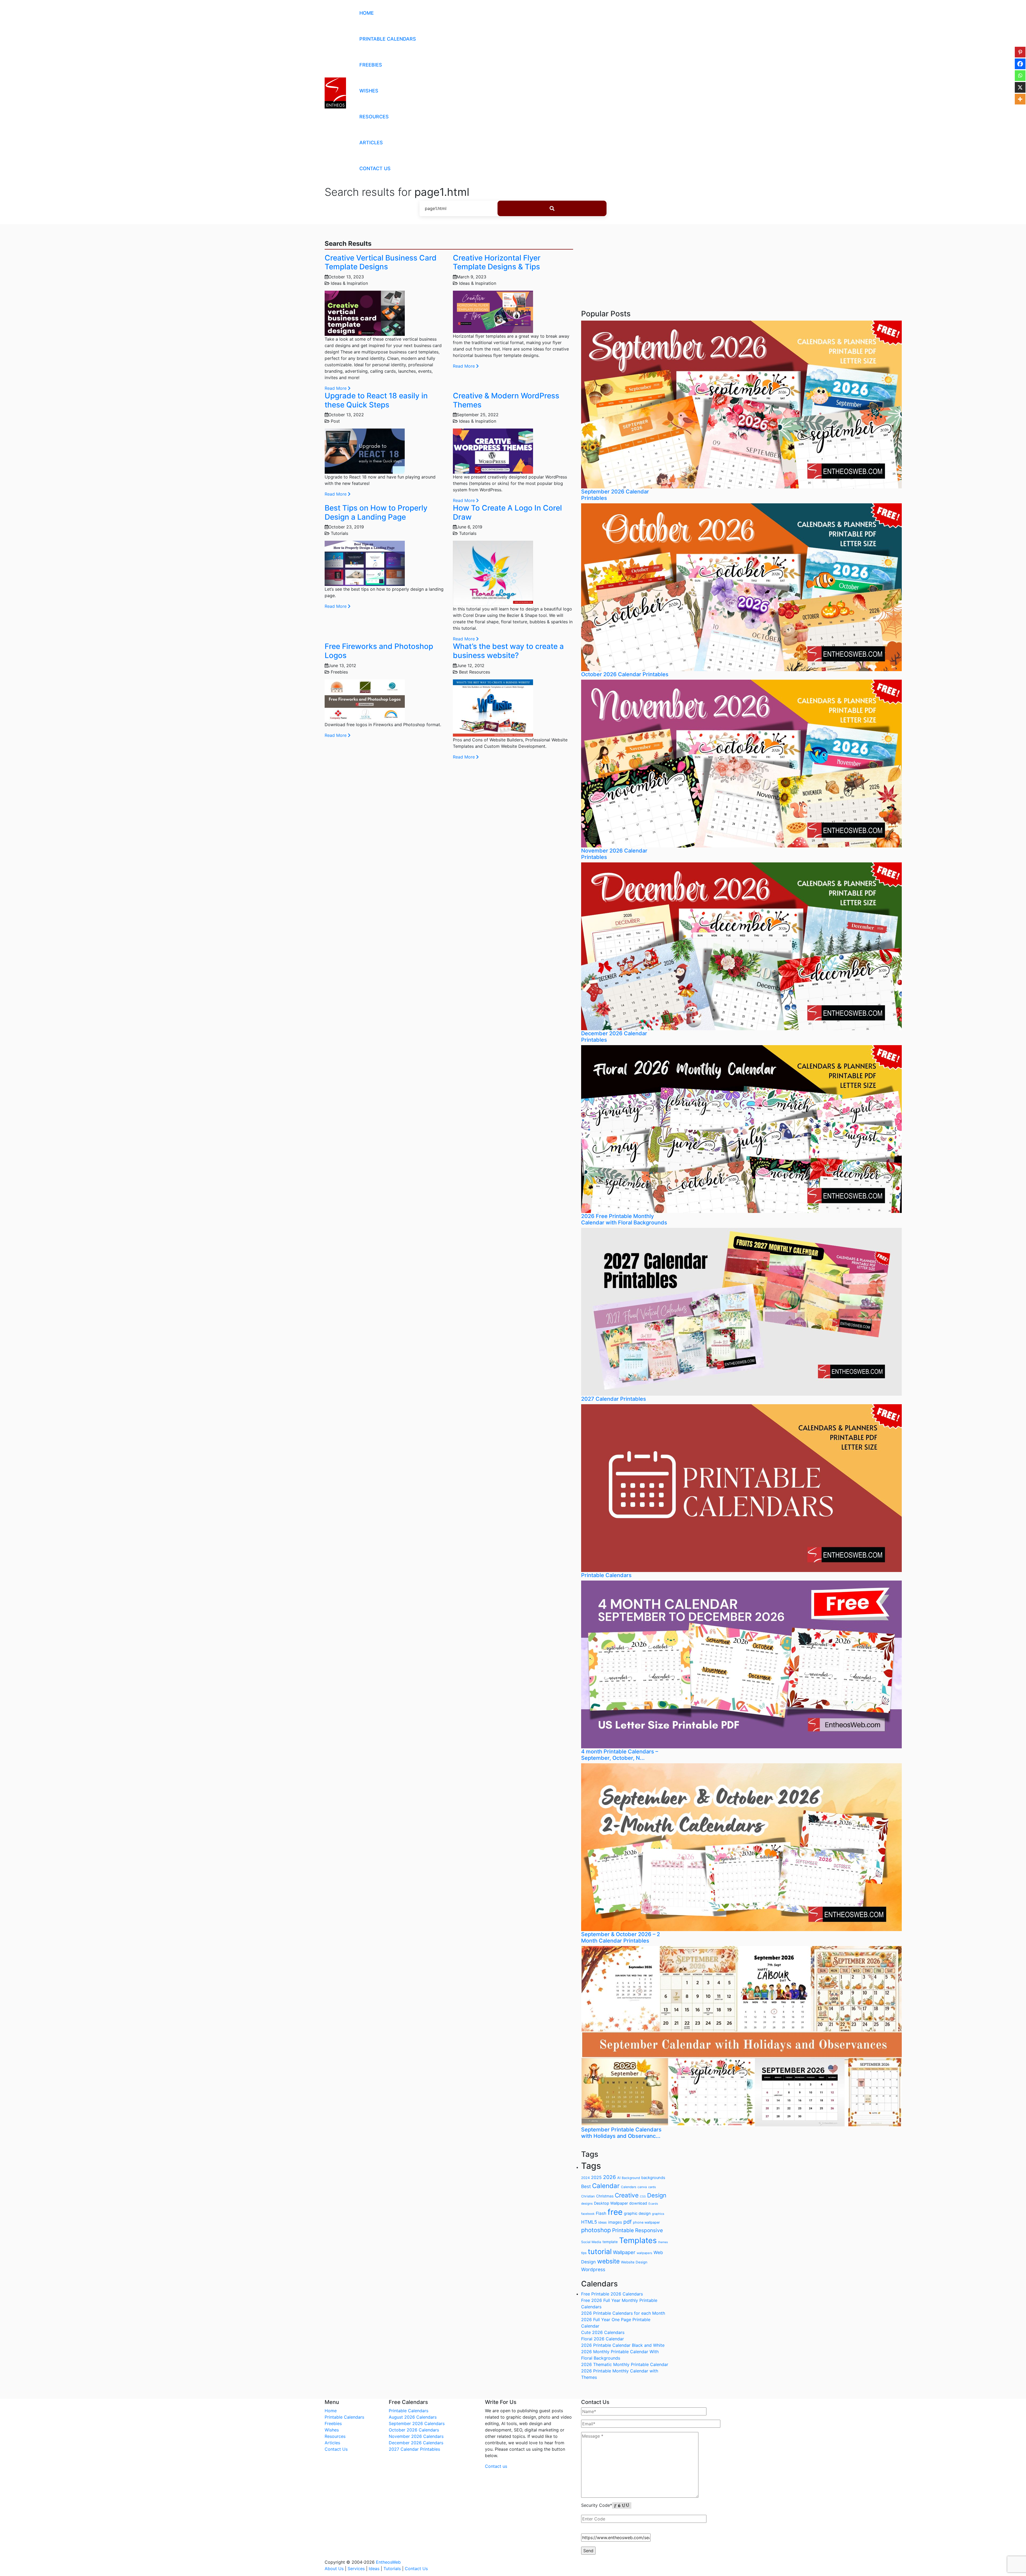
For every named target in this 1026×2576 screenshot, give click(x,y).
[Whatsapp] (1020, 76)
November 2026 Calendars (416, 2436)
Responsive (649, 2230)
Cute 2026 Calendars (603, 2332)
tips (584, 2253)
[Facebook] (1020, 64)
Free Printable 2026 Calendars (612, 2294)
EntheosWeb (388, 2562)
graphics (658, 2214)
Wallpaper (624, 2252)
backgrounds (653, 2178)
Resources (374, 117)
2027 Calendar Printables (414, 2449)
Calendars (629, 2187)
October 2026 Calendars (414, 2430)
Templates (638, 2240)
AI (619, 2178)
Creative (627, 2195)
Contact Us (375, 168)
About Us (334, 2569)
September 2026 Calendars (417, 2423)
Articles (371, 143)
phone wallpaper (646, 2222)
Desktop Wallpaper (611, 2203)
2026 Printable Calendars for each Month (623, 2313)
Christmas (605, 2196)
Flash (601, 2213)
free (615, 2212)
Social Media (591, 2242)
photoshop (596, 2230)
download (638, 2203)
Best (586, 2186)
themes (663, 2242)
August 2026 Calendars (413, 2417)
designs (587, 2204)
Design (657, 2195)
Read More (336, 388)
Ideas (374, 2569)
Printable (623, 2230)
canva (642, 2187)
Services (356, 2569)
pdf (627, 2222)
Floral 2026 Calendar (603, 2339)
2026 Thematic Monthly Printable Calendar (625, 2364)
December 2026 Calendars (416, 2443)
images (615, 2222)
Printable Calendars (388, 39)
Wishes (369, 91)
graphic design (637, 2213)
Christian (588, 2196)
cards (652, 2187)
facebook (588, 2214)
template (610, 2242)
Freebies (371, 65)
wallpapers (644, 2253)
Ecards (653, 2204)
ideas (603, 2222)
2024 (585, 2178)
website (608, 2261)
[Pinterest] (1020, 52)
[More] (1020, 99)
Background (631, 2178)
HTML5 (589, 2222)
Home (367, 13)
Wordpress (593, 2269)
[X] (1020, 87)
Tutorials (392, 2569)
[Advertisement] (625, 265)
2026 (609, 2177)
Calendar (606, 2186)
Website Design (634, 2262)
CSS (643, 2196)
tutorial (600, 2251)
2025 (596, 2177)
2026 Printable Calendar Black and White (623, 2345)
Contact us (496, 2466)
